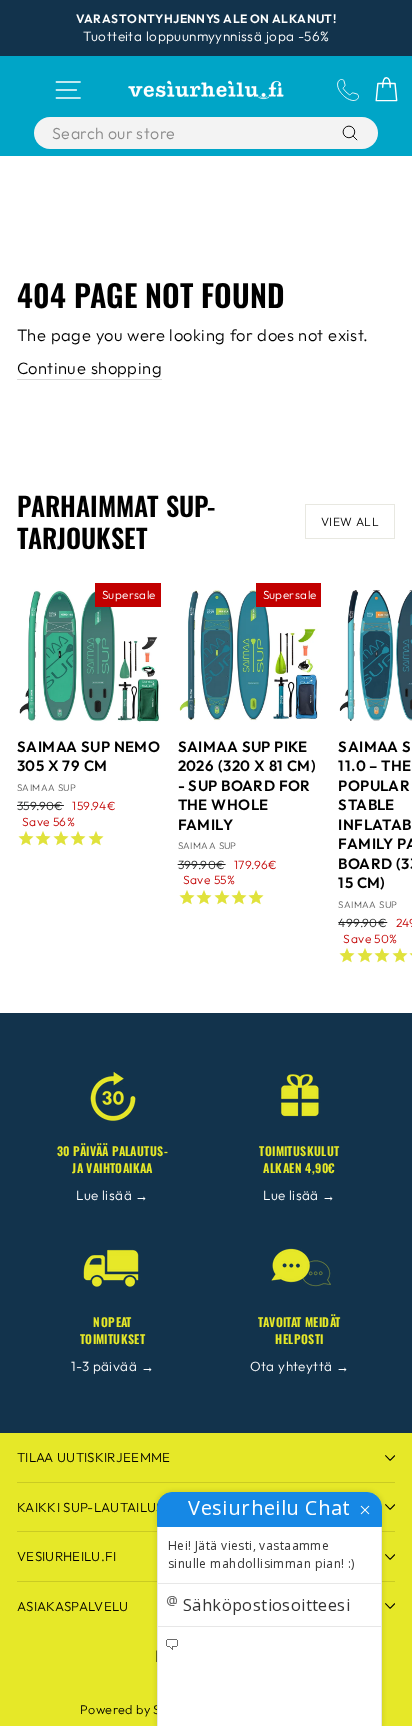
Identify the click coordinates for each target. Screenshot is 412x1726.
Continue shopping (89, 367)
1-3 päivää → (112, 1366)
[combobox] (183, 133)
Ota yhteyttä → (300, 1366)
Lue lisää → (112, 1195)
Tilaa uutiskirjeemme (94, 1457)
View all (350, 521)
